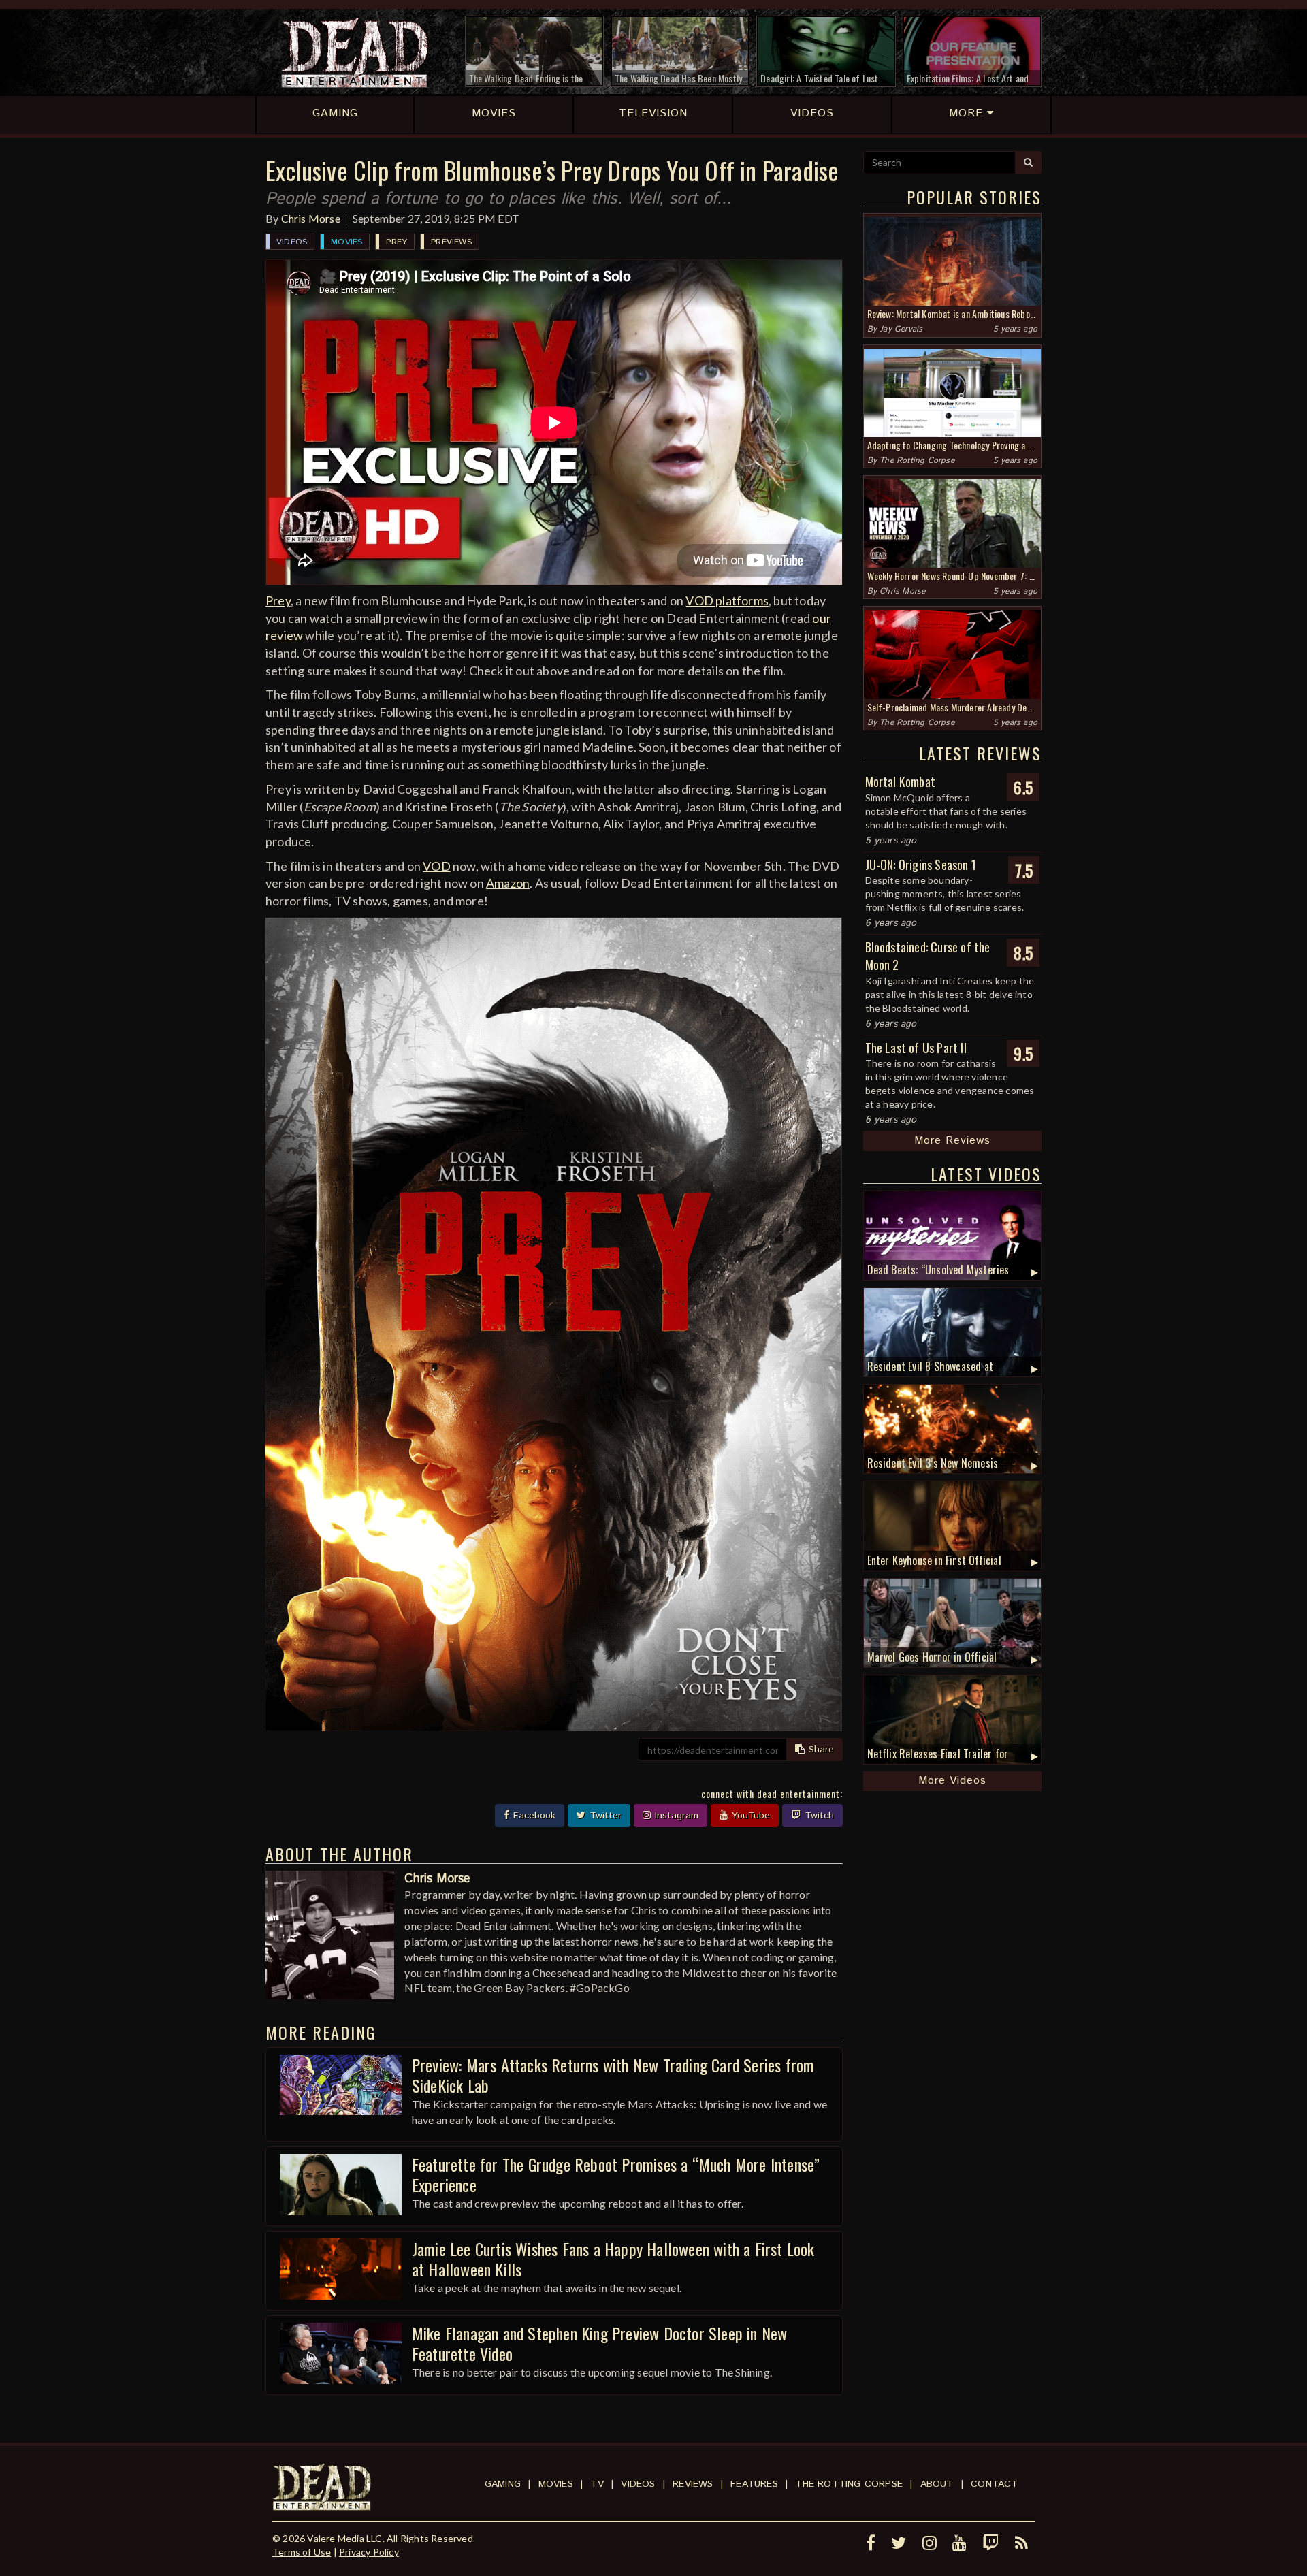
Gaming (503, 2484)
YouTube (749, 1816)
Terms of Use (302, 2552)
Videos (292, 242)
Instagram (675, 1816)
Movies (346, 242)
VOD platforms (727, 600)
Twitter (604, 1816)
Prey (397, 242)
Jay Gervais (901, 329)
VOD (437, 866)
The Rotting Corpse (917, 461)
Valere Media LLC (344, 2538)
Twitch (818, 1816)
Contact (994, 2484)
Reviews (693, 2484)
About (937, 2484)
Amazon (508, 883)
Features (754, 2484)
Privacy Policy (369, 2552)
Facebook (533, 1816)
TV (597, 2484)
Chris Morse (311, 218)
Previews (451, 242)
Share (820, 1750)
